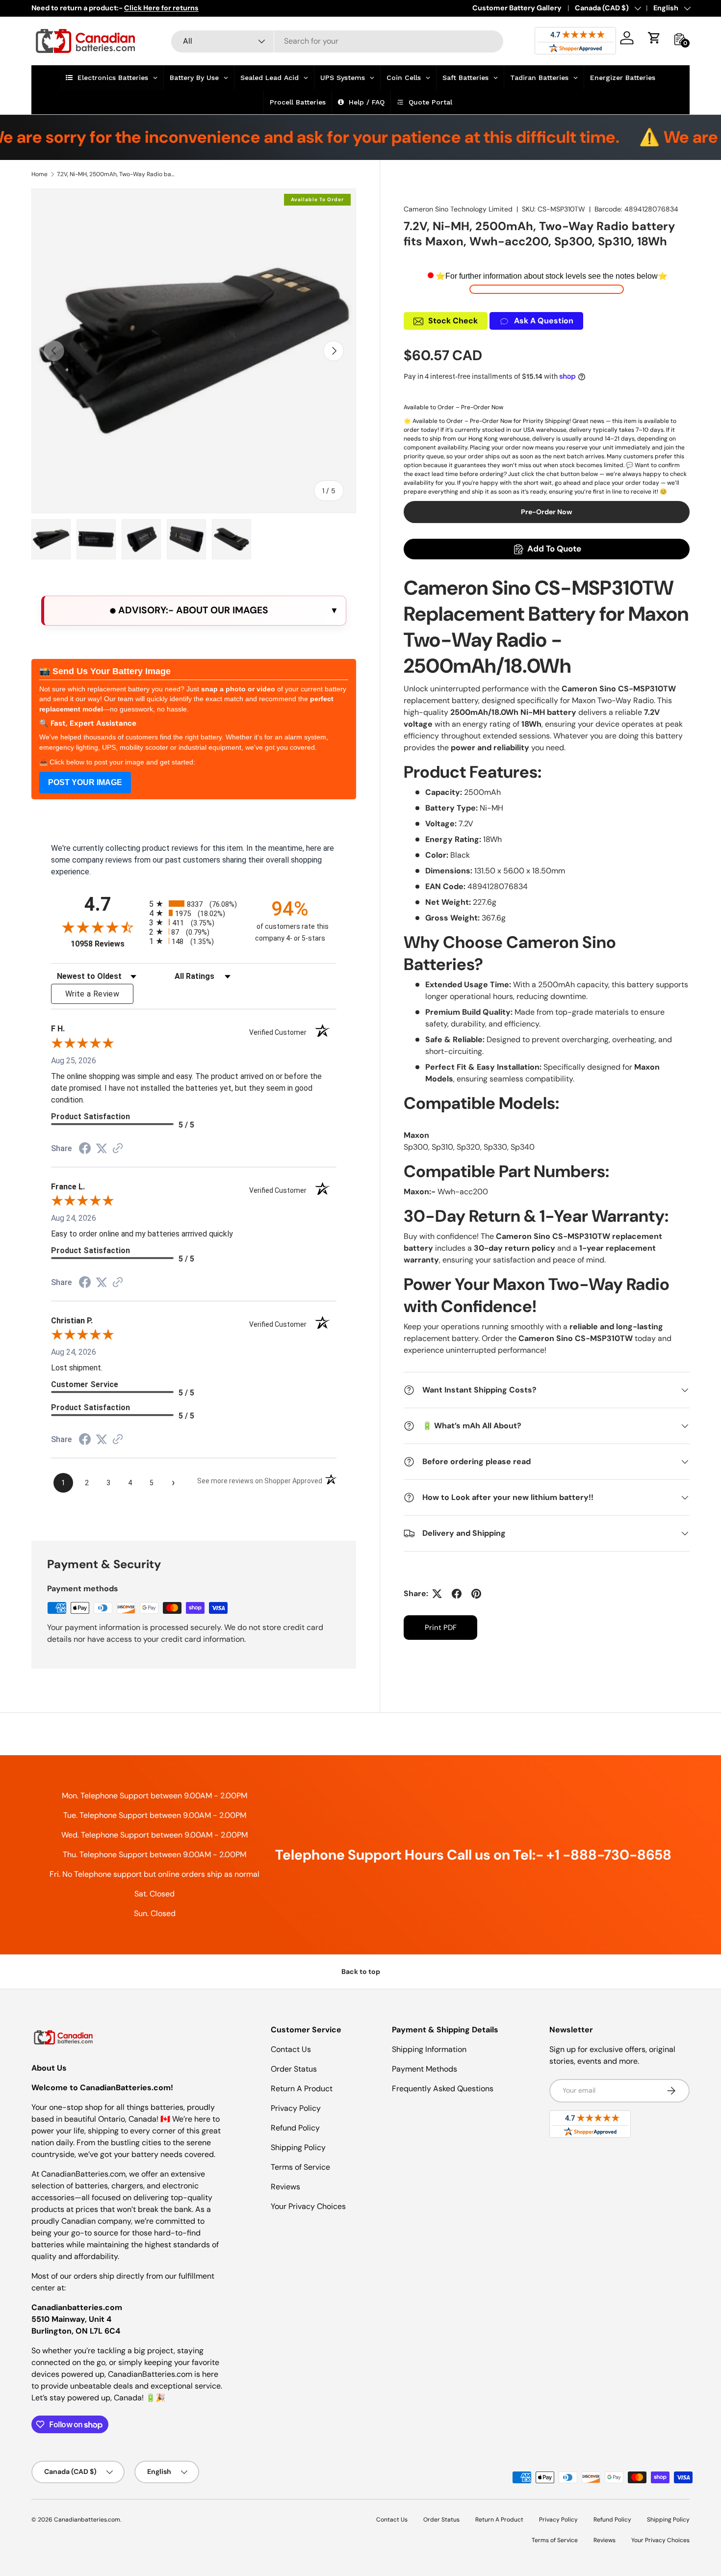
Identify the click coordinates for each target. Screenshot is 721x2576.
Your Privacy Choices (308, 2206)
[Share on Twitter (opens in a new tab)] (102, 1148)
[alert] (194, 611)
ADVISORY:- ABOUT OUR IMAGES (192, 610)
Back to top (361, 1971)
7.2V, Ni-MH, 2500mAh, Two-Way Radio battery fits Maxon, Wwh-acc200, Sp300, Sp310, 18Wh (116, 174)
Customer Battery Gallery (517, 8)
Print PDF (441, 1628)
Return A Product (302, 2089)
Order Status (294, 2069)
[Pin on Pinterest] (476, 1594)
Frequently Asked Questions (443, 2089)
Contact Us (291, 2049)
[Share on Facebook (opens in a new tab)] (85, 1149)
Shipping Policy (298, 2147)
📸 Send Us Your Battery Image (105, 671)
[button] (654, 38)
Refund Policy (295, 2128)
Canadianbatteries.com (87, 2520)
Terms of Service (300, 2167)
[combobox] (337, 41)
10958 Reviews (107, 944)
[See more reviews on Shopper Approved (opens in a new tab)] (118, 1149)
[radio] (194, 904)
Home (39, 174)
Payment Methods (425, 2069)
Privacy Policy (296, 2108)
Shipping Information (429, 2049)
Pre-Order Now (547, 512)
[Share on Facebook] (457, 1594)
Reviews (285, 2187)
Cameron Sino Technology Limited (458, 209)
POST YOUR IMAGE (85, 782)
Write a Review (92, 994)
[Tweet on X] (437, 1594)
